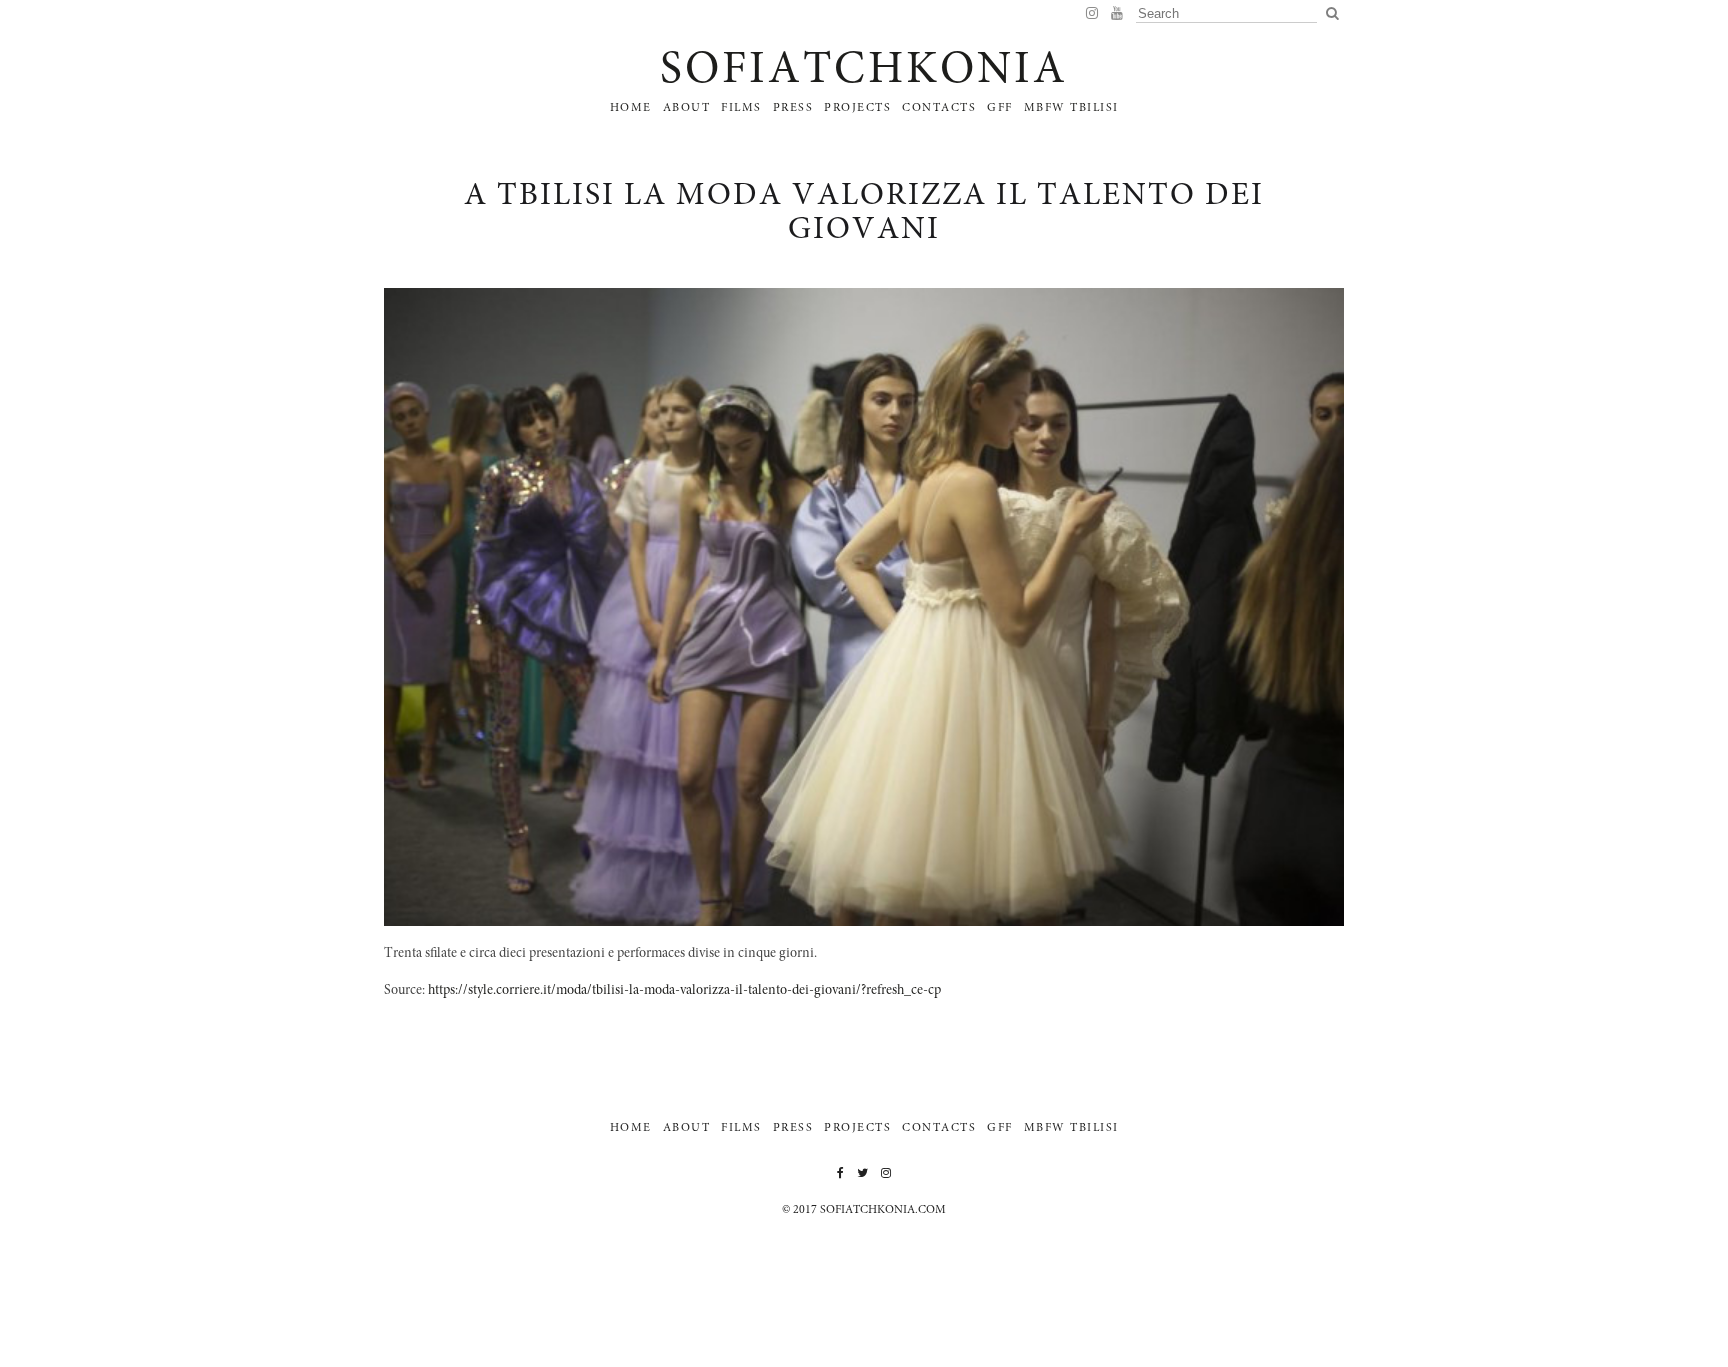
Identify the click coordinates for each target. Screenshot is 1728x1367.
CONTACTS (939, 108)
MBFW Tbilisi (1071, 108)
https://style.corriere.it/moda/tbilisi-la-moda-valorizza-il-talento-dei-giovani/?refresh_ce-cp (684, 991)
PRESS (793, 108)
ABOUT (687, 108)
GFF (1000, 108)
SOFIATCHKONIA (864, 72)
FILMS (741, 108)
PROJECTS (857, 108)
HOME (631, 108)
